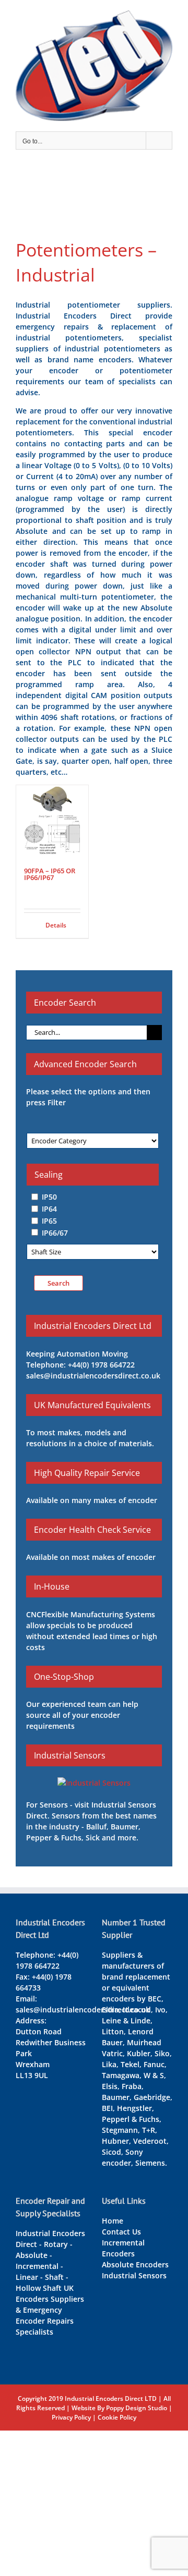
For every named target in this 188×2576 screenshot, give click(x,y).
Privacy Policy (71, 2417)
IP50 (49, 1197)
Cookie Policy (117, 2417)
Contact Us (121, 2232)
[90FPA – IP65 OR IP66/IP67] (52, 821)
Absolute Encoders (135, 2264)
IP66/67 (55, 1232)
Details (56, 925)
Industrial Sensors (134, 2275)
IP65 (49, 1221)
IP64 (49, 1209)
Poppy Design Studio (137, 2408)
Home (113, 2221)
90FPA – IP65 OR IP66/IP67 (50, 874)
